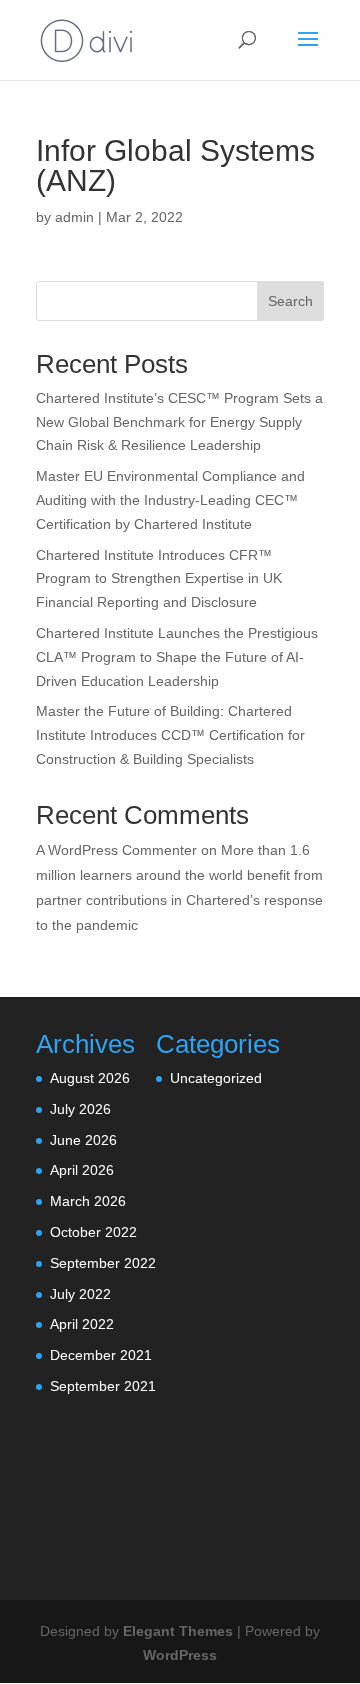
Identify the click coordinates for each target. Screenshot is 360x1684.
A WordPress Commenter (116, 850)
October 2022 (93, 1232)
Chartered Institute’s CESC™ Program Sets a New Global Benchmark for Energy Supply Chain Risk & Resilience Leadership (179, 422)
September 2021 (103, 1386)
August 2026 (90, 1078)
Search (290, 301)
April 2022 (82, 1324)
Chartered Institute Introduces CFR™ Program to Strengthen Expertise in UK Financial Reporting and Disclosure (159, 579)
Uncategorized (216, 1078)
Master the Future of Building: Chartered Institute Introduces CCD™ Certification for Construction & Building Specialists (170, 735)
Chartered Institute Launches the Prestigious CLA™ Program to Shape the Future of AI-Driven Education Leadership (177, 657)
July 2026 (80, 1109)
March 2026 (88, 1201)
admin (74, 217)
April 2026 (82, 1170)
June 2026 (83, 1140)
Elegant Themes (178, 1631)
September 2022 (103, 1263)
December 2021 (101, 1355)
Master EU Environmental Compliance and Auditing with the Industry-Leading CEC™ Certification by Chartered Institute (170, 500)
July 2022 (80, 1294)
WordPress (180, 1655)
